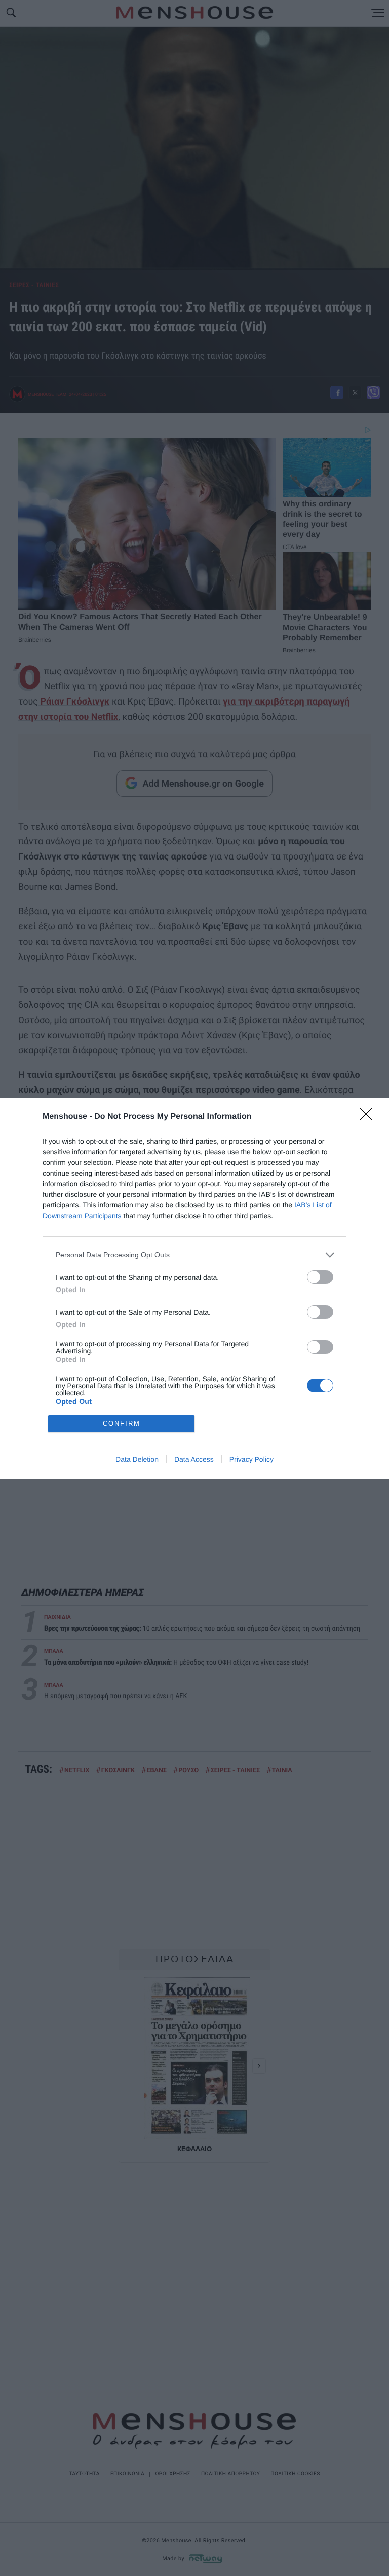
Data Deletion (137, 1459)
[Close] (369, 1117)
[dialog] (194, 1288)
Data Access (194, 1459)
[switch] (320, 1277)
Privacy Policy (251, 1459)
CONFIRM (122, 1423)
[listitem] (194, 1255)
